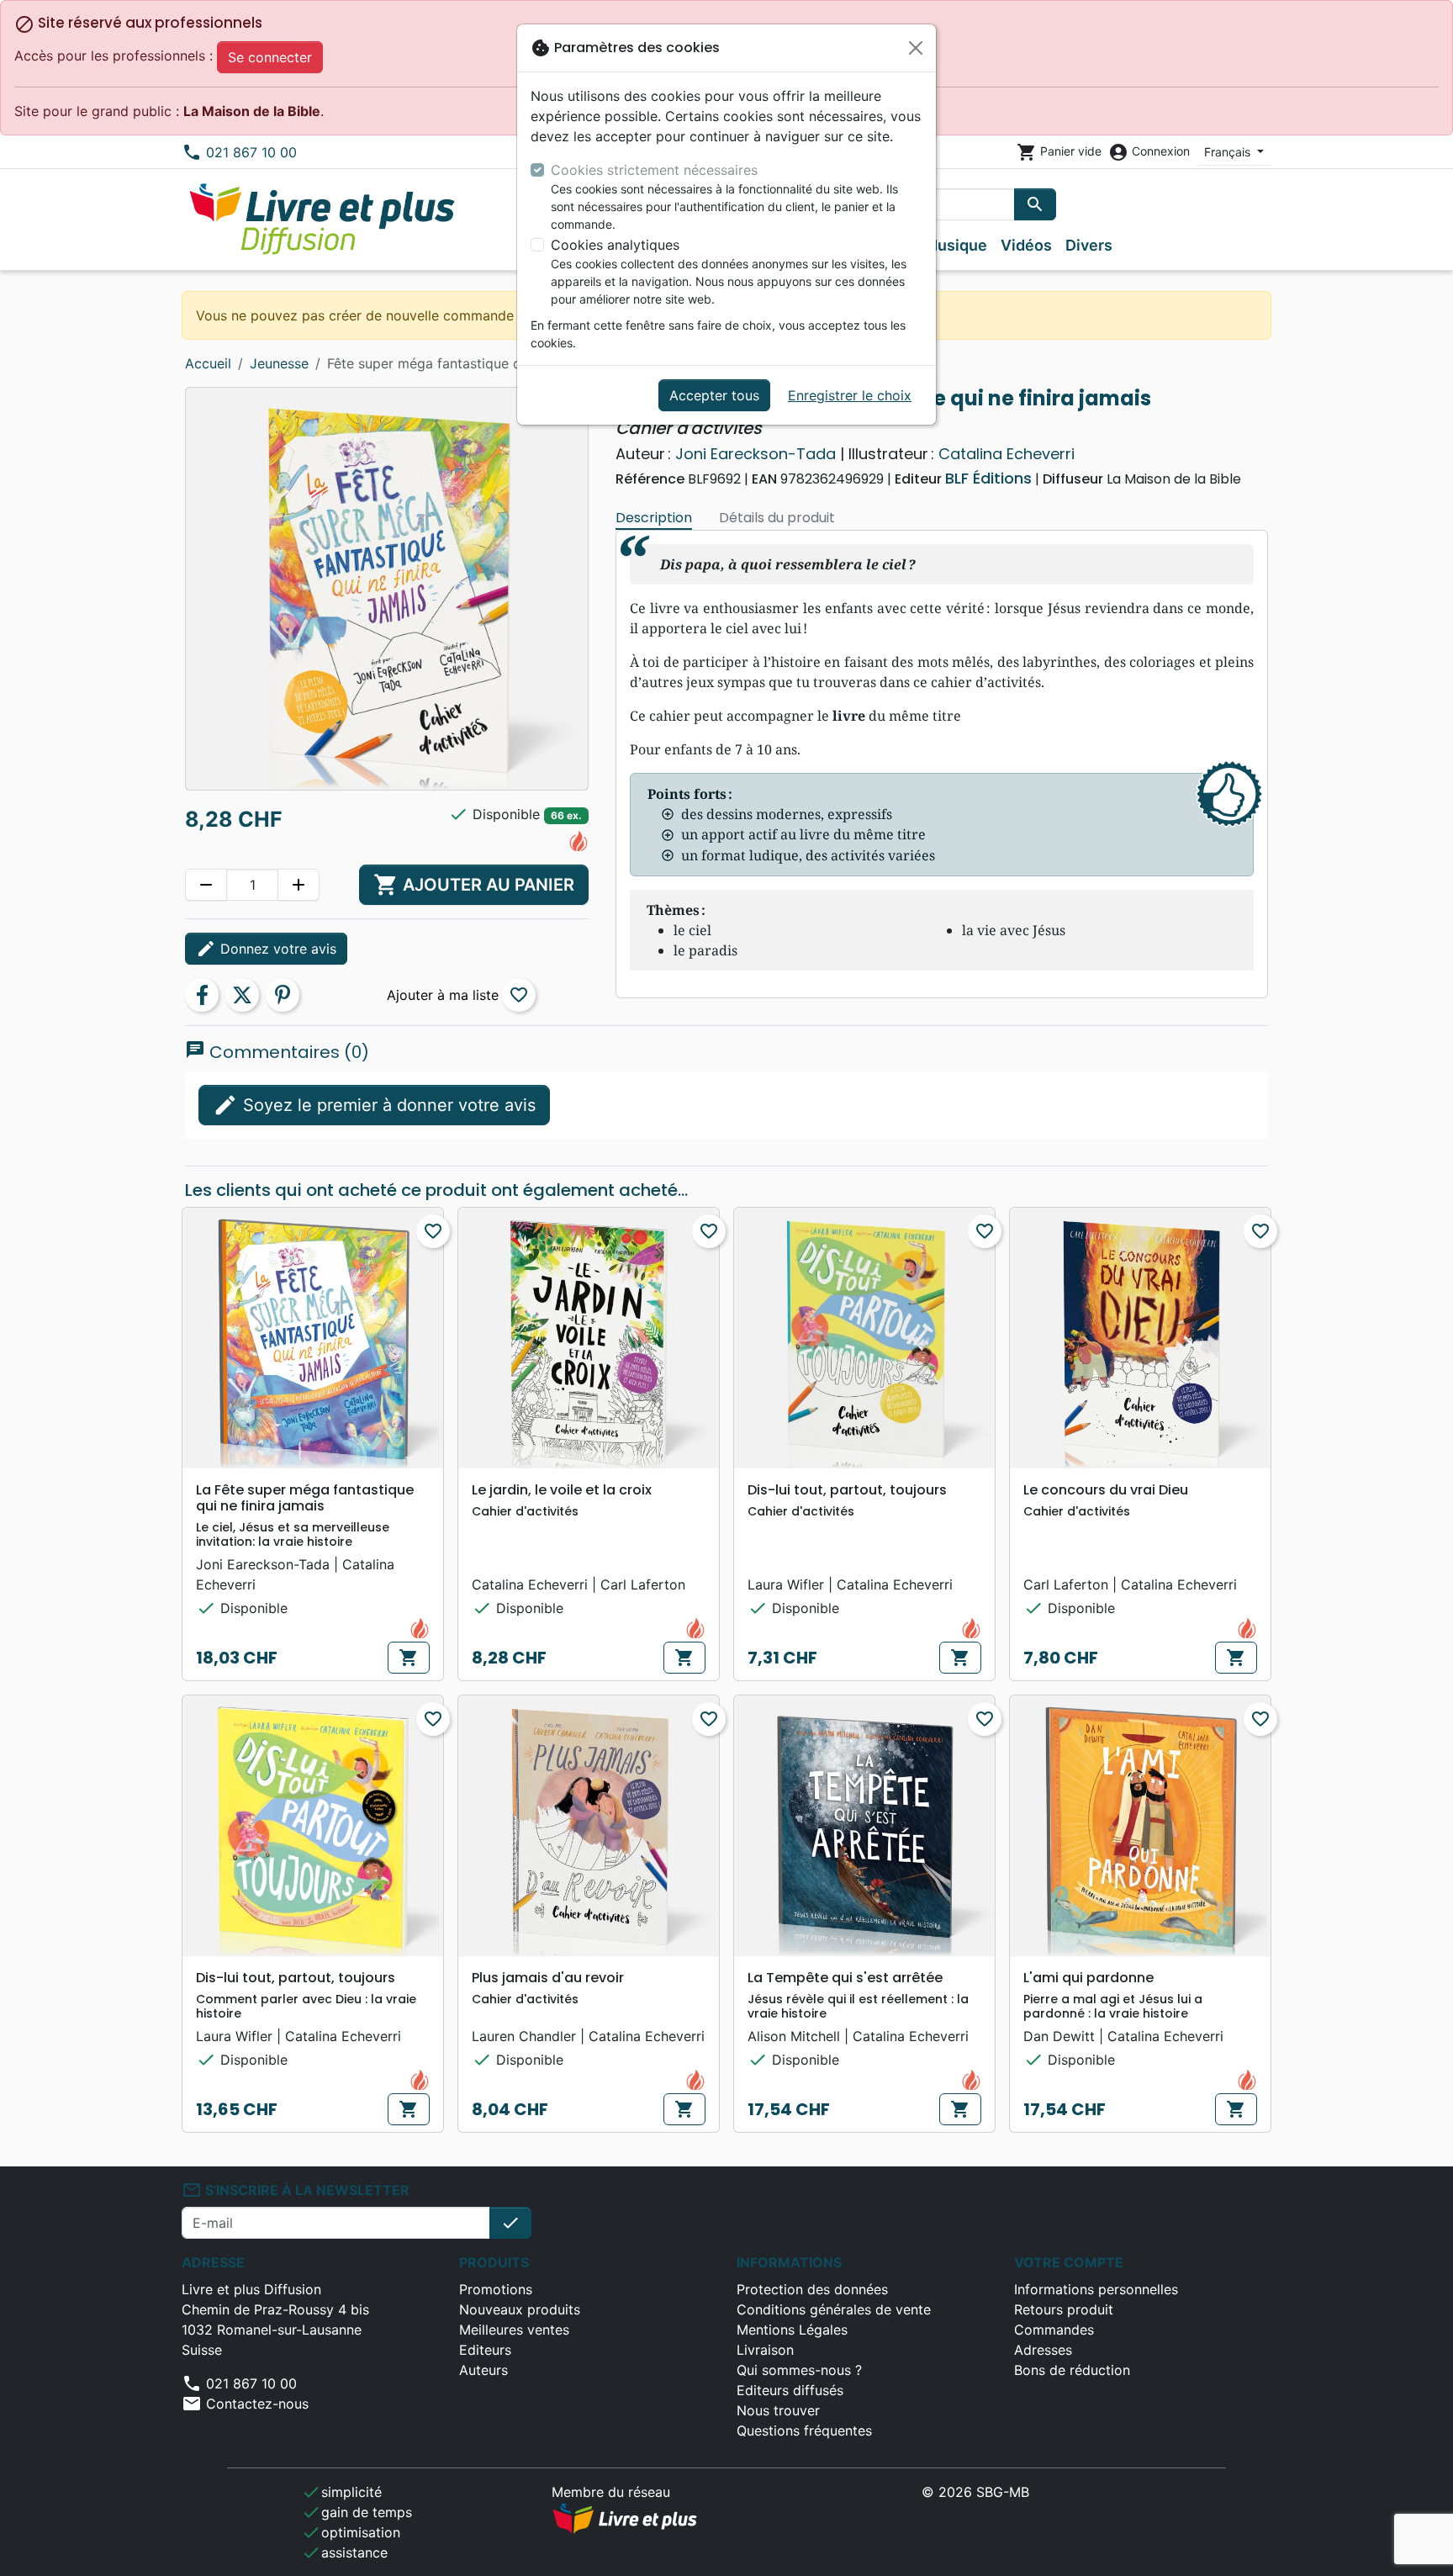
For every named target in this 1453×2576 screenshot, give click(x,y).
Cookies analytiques (615, 245)
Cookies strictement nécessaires (654, 170)
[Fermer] (916, 48)
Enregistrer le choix (850, 395)
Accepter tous (714, 395)
